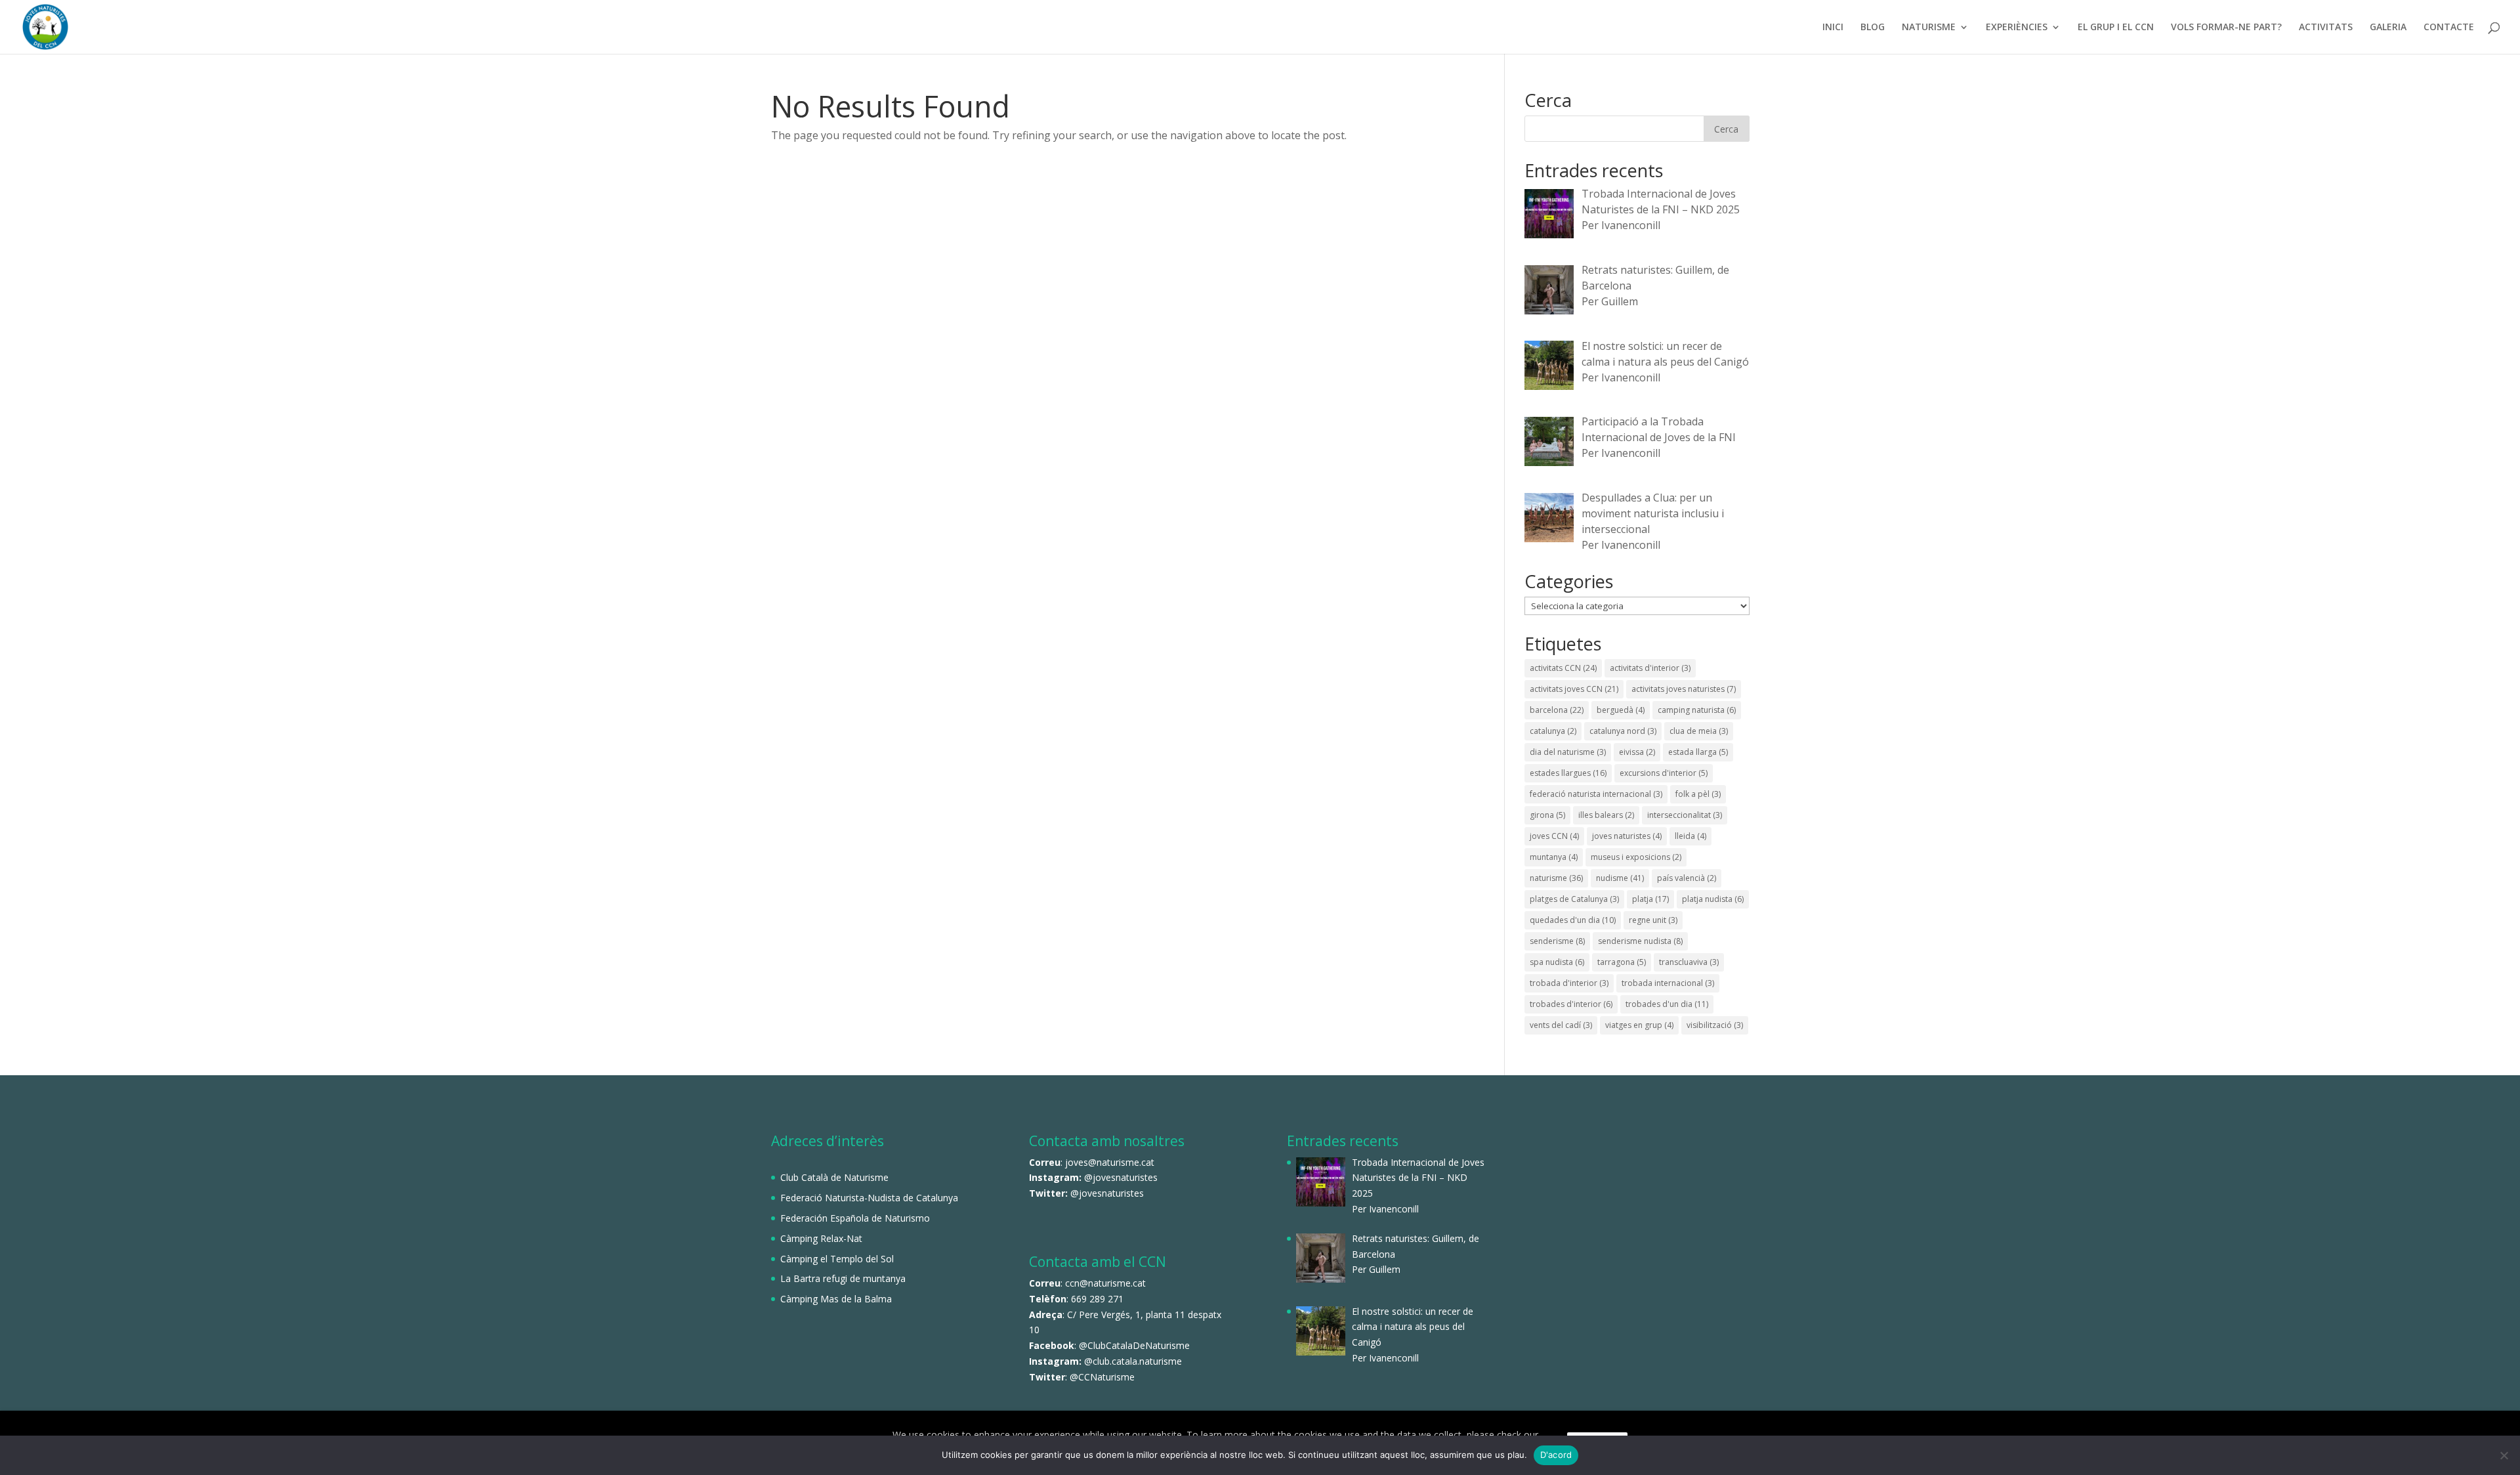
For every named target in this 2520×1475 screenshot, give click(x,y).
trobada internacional (1668, 983)
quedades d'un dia (1573, 920)
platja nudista (1713, 899)
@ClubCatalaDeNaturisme (1134, 1345)
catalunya (1553, 731)
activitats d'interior (1650, 668)
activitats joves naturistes (1684, 689)
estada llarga (1698, 752)
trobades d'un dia (1667, 1004)
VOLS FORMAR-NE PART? (2226, 28)
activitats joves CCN (1574, 689)
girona (1547, 815)
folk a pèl (1698, 794)
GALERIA (2388, 28)
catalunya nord (1623, 731)
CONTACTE (2449, 28)
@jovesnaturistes (1121, 1177)
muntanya (1554, 857)
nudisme (1620, 878)
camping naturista (1697, 710)
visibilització (1715, 1025)
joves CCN (1554, 836)
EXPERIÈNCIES (2017, 28)
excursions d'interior (1664, 773)
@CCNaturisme (1102, 1377)
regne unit (1653, 920)
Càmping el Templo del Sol (837, 1259)
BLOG (1873, 28)
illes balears (1606, 815)
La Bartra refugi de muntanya (843, 1278)
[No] (2504, 1455)
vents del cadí (1561, 1025)
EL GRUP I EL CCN (2116, 28)
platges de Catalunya (1574, 899)
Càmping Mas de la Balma (836, 1299)
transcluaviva (1689, 962)
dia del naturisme (1568, 752)
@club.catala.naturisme (1133, 1361)
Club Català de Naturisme (834, 1177)
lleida (1690, 836)
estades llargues (1568, 773)
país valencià (1687, 878)
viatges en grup (1639, 1025)
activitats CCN (1563, 668)
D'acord (1556, 1455)
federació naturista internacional (1596, 794)
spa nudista (1557, 962)
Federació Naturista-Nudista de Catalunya (869, 1198)
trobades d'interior (1571, 1004)
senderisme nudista (1640, 941)
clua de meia (1699, 731)
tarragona (1622, 962)
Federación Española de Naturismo (855, 1218)
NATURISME (1929, 28)
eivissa (1637, 752)
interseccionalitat (1685, 815)
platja (1650, 899)
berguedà (1621, 710)
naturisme (1556, 878)
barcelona (1557, 710)
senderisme (1557, 941)
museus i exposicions (1636, 857)
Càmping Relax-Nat (821, 1238)
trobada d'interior (1569, 983)
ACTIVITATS (2326, 28)
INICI (1833, 28)
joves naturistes (1627, 836)
